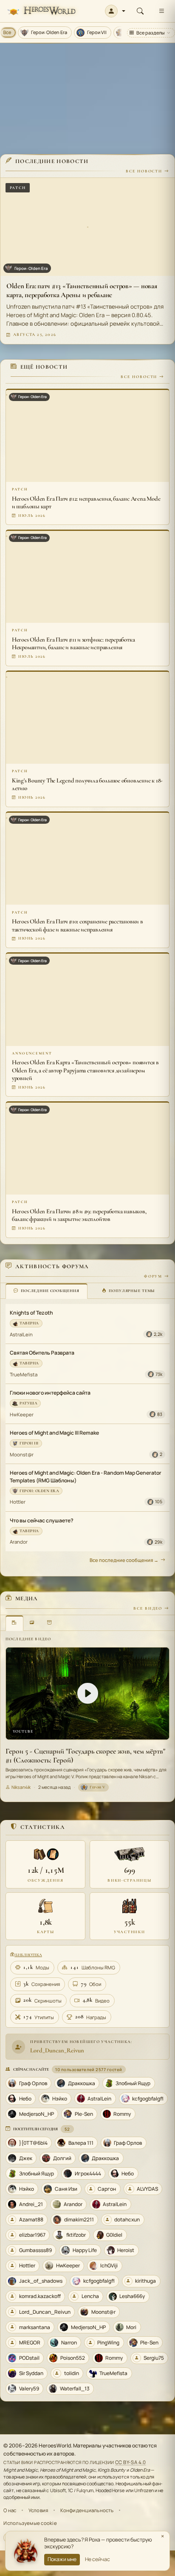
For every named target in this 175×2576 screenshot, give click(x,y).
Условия (38, 2510)
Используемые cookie (30, 2523)
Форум (153, 1276)
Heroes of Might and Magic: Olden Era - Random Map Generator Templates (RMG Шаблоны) (86, 1476)
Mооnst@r (22, 1454)
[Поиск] (140, 11)
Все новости (144, 171)
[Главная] (41, 11)
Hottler (18, 1502)
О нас (10, 2510)
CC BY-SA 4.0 (131, 2462)
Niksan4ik (21, 1787)
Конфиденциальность (87, 2510)
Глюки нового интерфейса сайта (50, 1393)
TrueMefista (24, 1374)
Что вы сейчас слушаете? (42, 1520)
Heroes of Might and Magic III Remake (54, 1433)
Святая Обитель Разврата (42, 1353)
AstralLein (21, 1334)
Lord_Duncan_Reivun (57, 2050)
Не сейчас (97, 2559)
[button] (115, 11)
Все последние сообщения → (124, 1560)
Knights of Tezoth (31, 1313)
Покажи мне (62, 2559)
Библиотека (28, 1955)
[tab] (47, 1291)
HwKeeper (22, 1414)
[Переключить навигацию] (161, 11)
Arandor (19, 1542)
